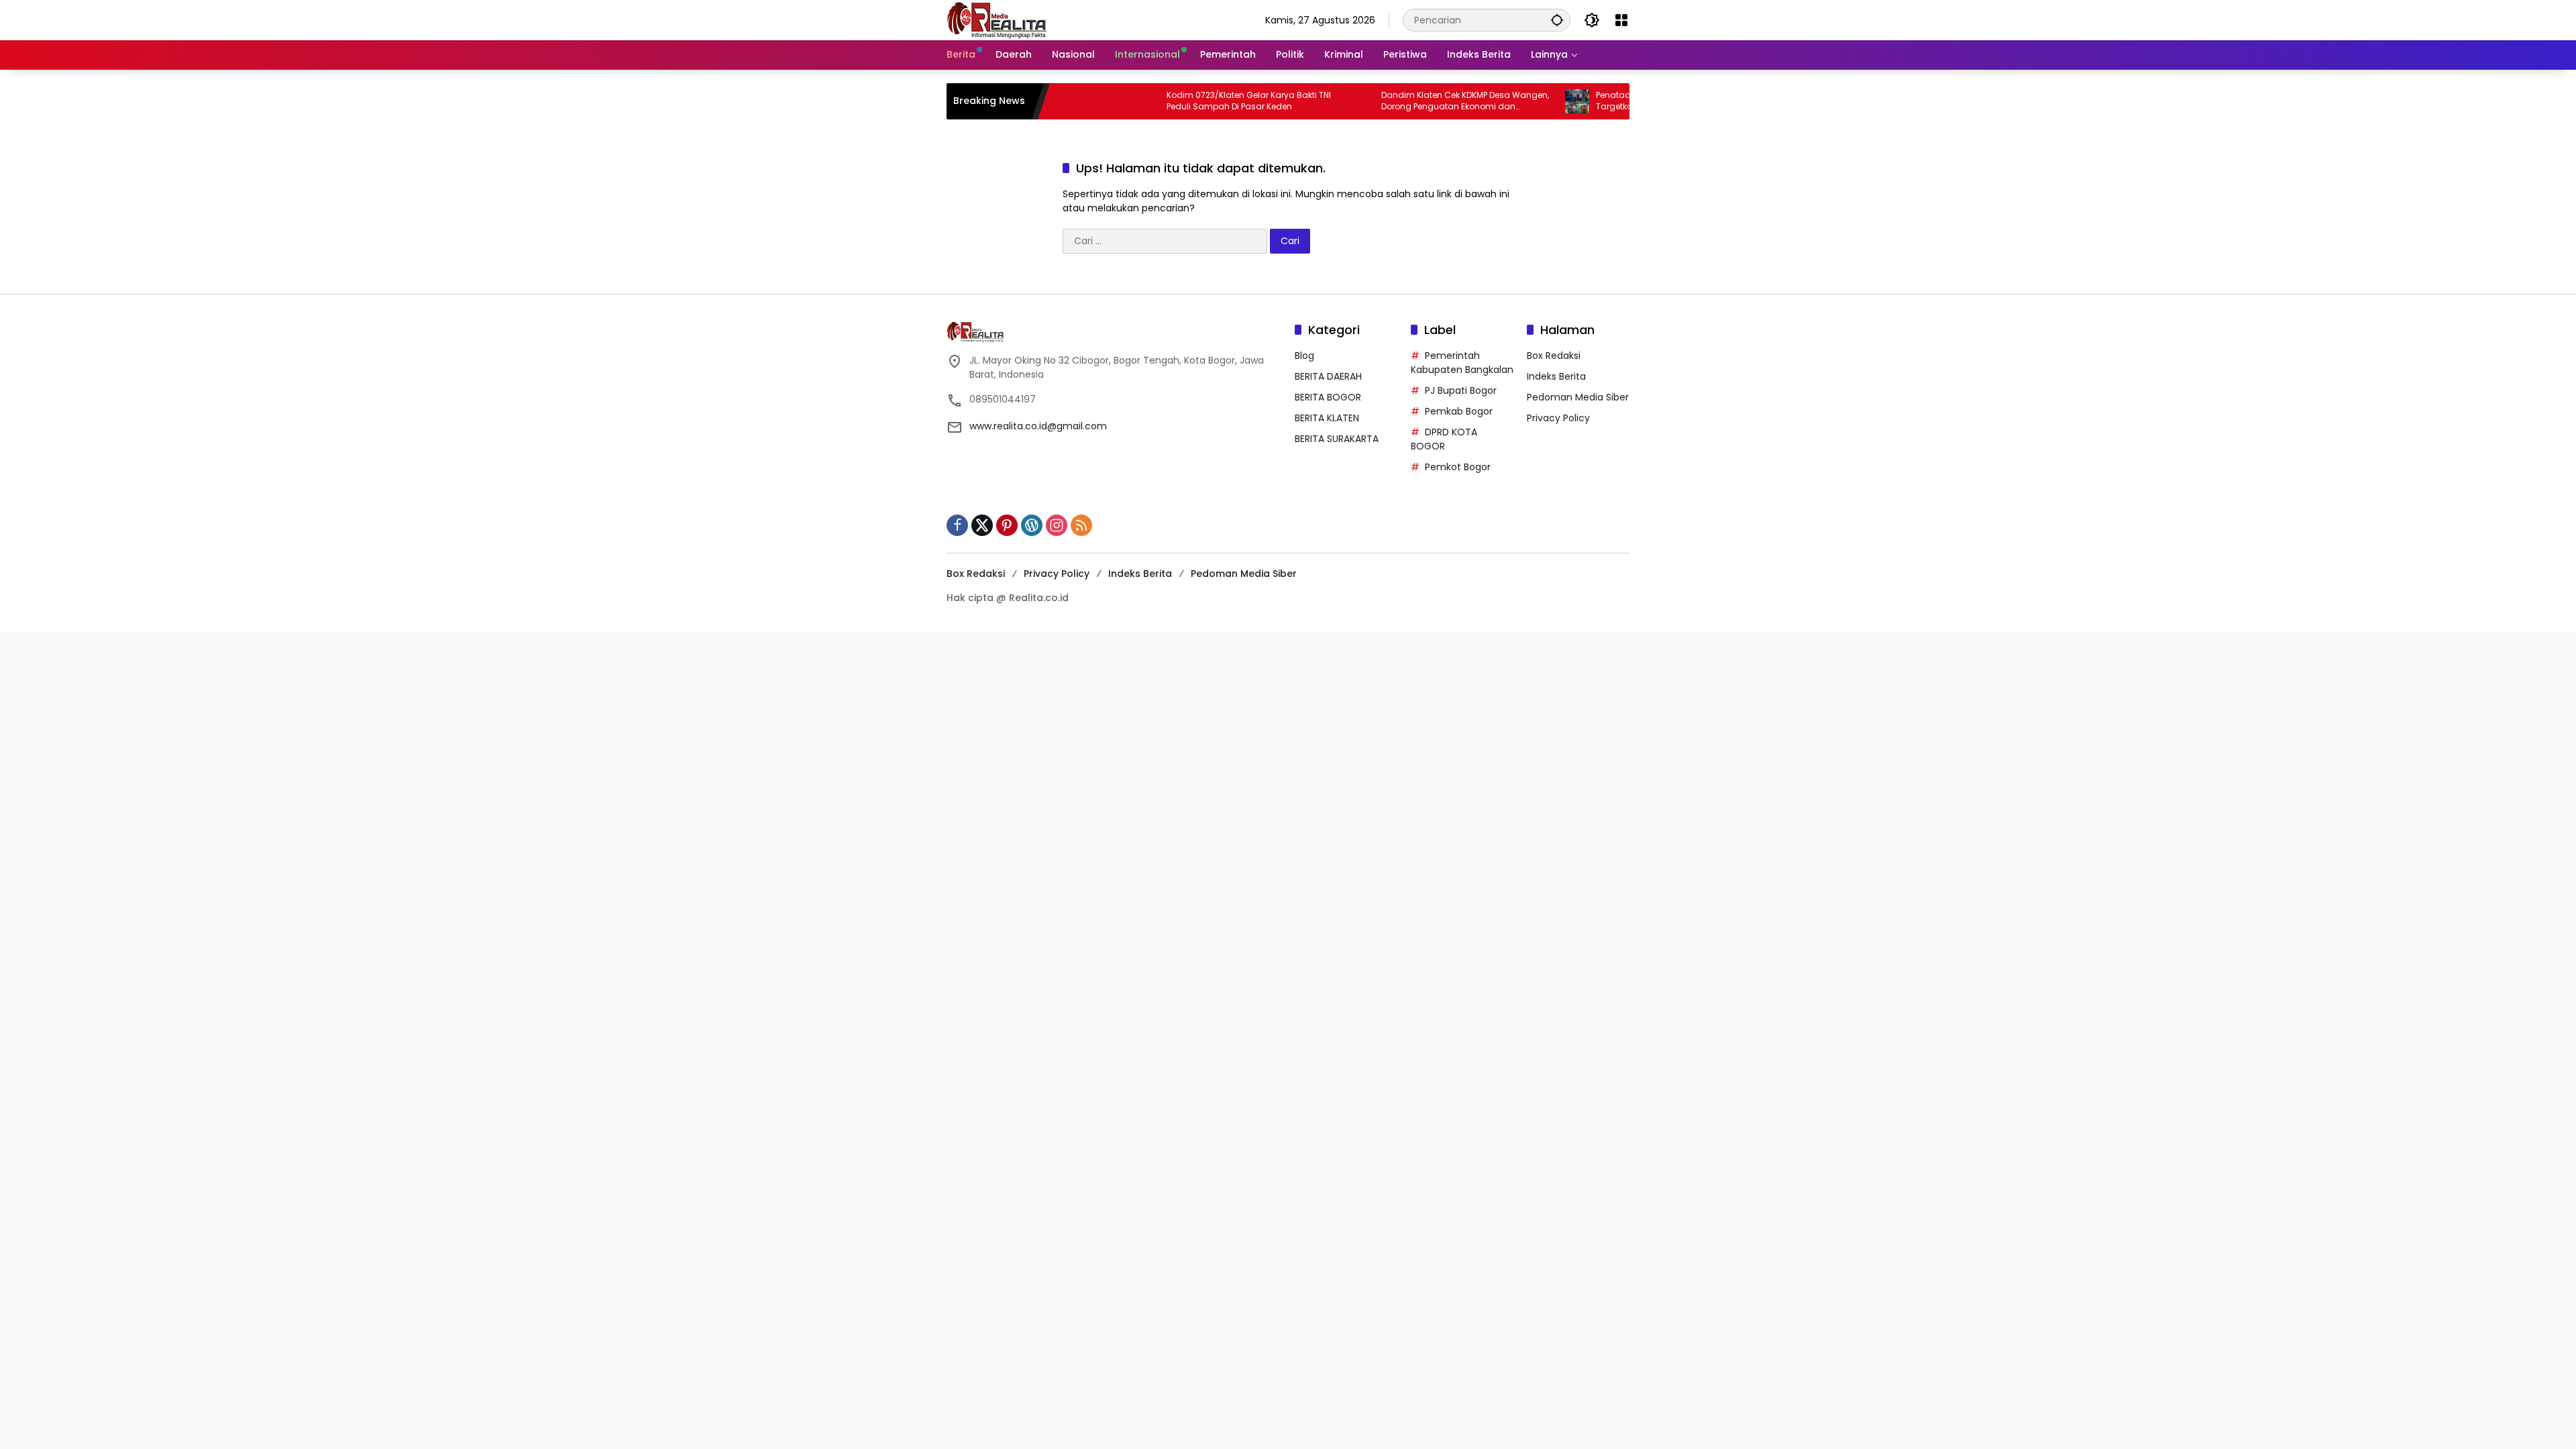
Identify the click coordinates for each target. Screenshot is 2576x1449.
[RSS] (1081, 525)
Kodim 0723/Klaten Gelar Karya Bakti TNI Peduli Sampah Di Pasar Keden (1194, 101)
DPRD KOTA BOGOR (1444, 439)
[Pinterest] (1007, 525)
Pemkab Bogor (1459, 411)
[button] (1557, 20)
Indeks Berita (1556, 376)
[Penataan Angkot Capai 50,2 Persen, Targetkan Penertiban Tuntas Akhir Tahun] (1523, 101)
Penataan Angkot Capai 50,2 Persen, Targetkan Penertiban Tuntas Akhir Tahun (1626, 101)
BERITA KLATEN (1327, 418)
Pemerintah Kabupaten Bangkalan (1462, 363)
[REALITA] (997, 19)
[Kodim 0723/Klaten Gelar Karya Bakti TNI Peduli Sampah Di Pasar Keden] (1093, 101)
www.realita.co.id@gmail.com (1038, 426)
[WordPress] (1032, 525)
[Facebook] (957, 525)
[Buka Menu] (1621, 20)
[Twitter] (982, 525)
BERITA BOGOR (1328, 397)
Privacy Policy (1558, 418)
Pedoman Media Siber (1578, 397)
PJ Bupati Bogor (1461, 390)
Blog (1304, 356)
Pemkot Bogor (1458, 467)
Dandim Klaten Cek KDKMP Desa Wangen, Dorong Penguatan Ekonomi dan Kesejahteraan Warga (1411, 101)
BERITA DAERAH (1328, 376)
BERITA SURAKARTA (1337, 439)
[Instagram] (1057, 525)
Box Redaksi (1554, 356)
